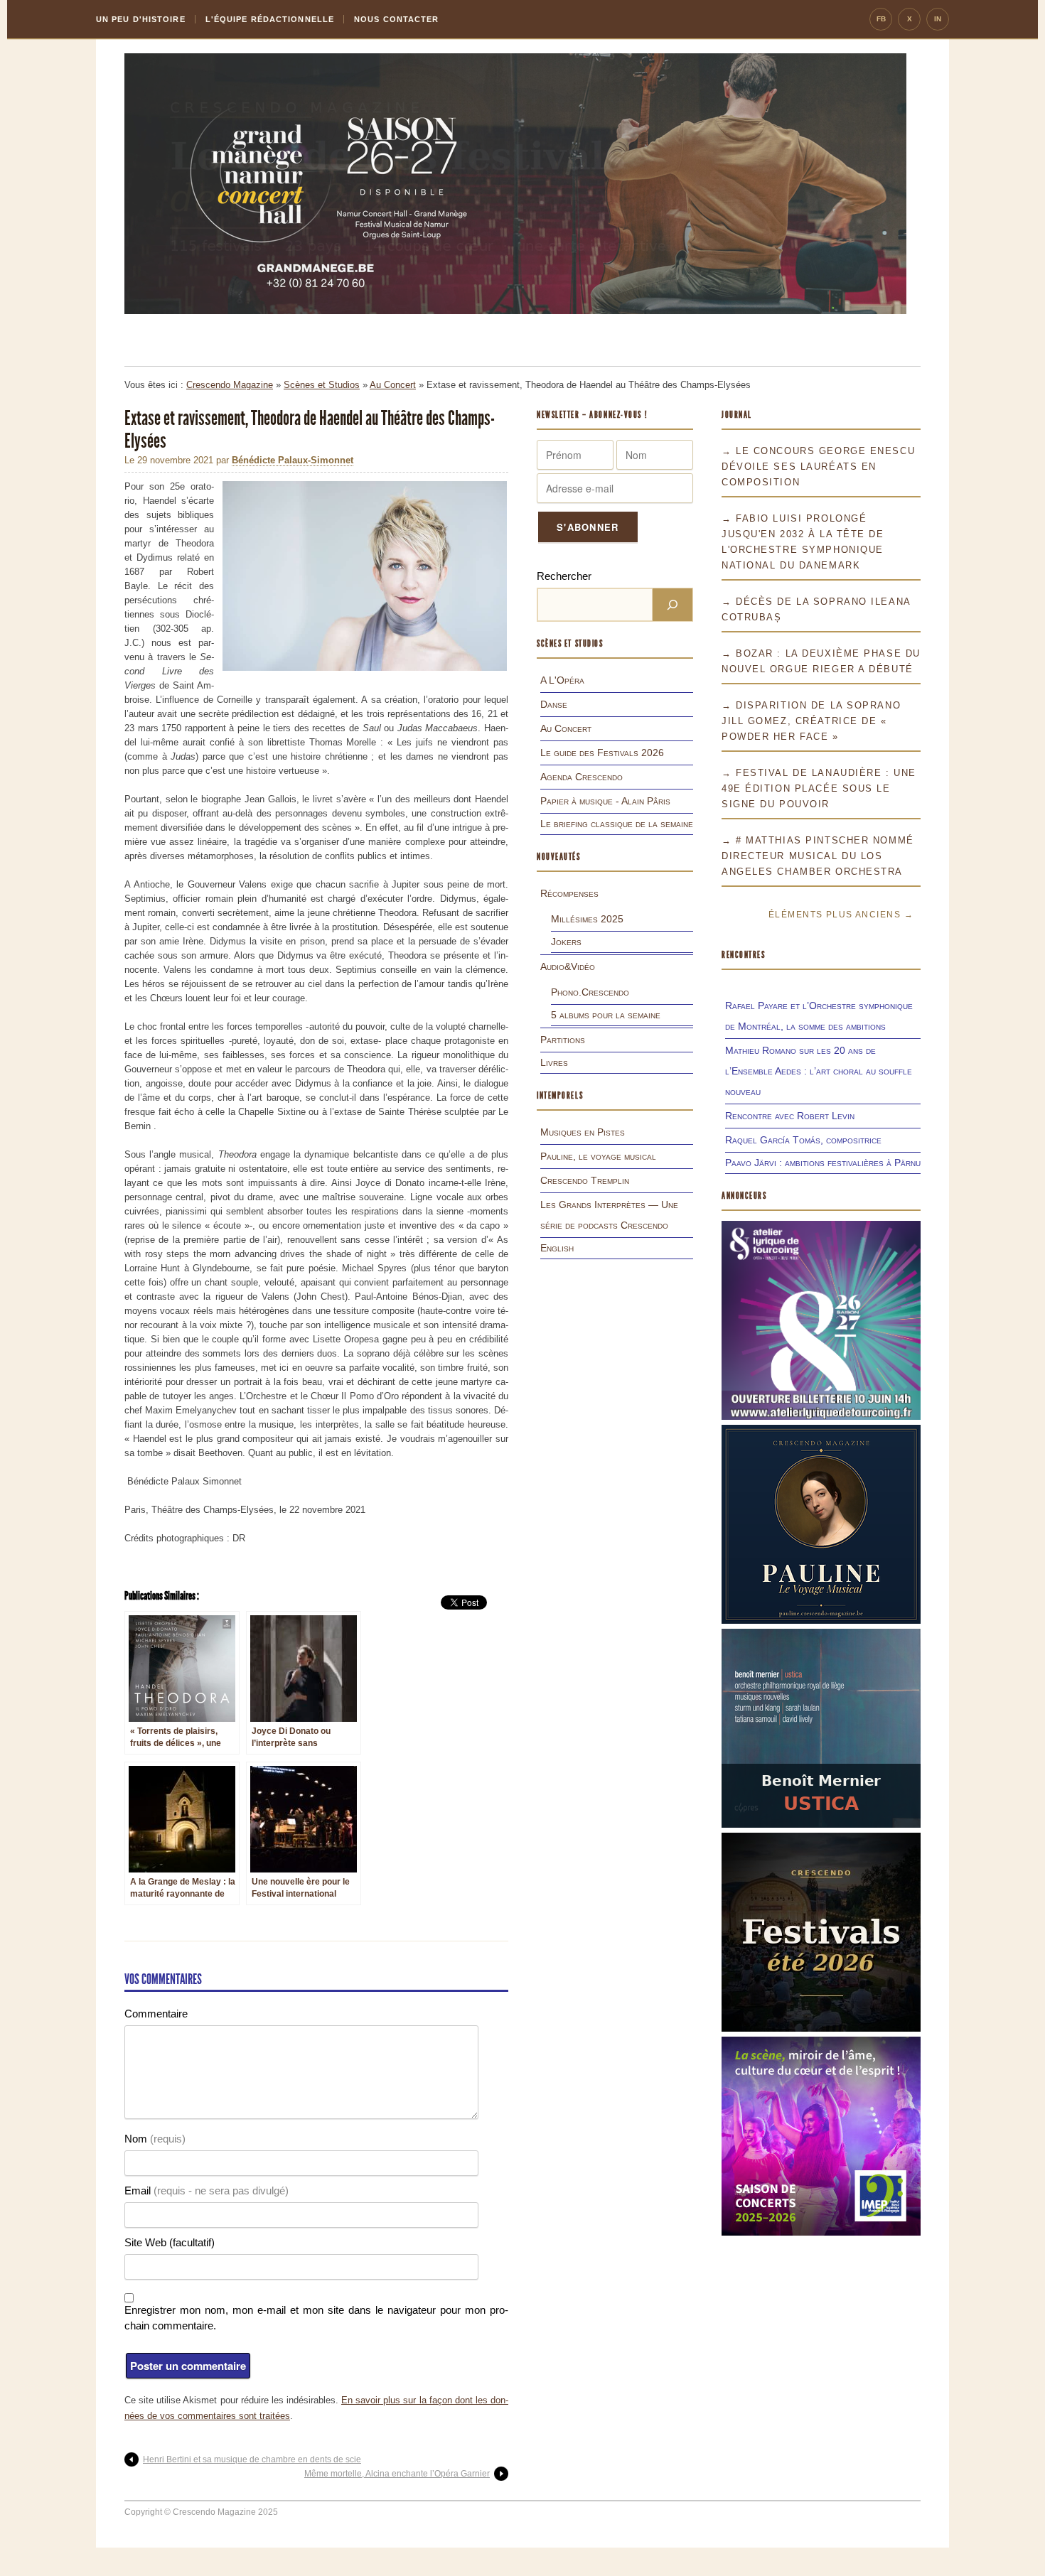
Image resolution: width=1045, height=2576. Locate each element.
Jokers (566, 942)
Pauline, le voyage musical (598, 1156)
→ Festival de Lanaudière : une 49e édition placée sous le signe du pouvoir (819, 788)
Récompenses (569, 893)
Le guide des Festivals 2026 (602, 753)
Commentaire (156, 2014)
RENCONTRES (744, 955)
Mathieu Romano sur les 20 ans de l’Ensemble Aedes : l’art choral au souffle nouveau (819, 1071)
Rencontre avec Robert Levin (790, 1116)
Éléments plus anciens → (841, 915)
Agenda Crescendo (582, 777)
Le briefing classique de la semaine (617, 824)
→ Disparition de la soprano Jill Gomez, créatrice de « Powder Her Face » (811, 721)
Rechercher (564, 576)
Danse (554, 704)
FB (881, 19)
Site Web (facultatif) (170, 2242)
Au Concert (393, 385)
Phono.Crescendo (590, 992)
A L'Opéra (562, 680)
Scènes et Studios (322, 385)
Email (207, 2190)
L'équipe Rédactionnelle (270, 19)
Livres (554, 1062)
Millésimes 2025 (587, 919)
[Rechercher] (672, 605)
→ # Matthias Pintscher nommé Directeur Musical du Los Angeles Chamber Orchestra (818, 856)
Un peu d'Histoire (141, 19)
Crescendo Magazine (230, 385)
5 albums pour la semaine (606, 1015)
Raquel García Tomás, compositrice (803, 1140)
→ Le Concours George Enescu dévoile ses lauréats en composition (818, 467)
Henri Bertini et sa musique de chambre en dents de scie (252, 2459)
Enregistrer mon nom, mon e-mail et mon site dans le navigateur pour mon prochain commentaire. (316, 2318)
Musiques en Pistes (583, 1132)
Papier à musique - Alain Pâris (605, 801)
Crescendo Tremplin (585, 1180)
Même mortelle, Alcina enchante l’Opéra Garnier (397, 2474)
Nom (155, 2139)
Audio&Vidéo (568, 966)
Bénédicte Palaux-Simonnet (293, 460)
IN (938, 19)
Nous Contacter (396, 19)
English (557, 1248)
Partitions (563, 1040)
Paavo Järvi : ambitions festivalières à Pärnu (823, 1163)
